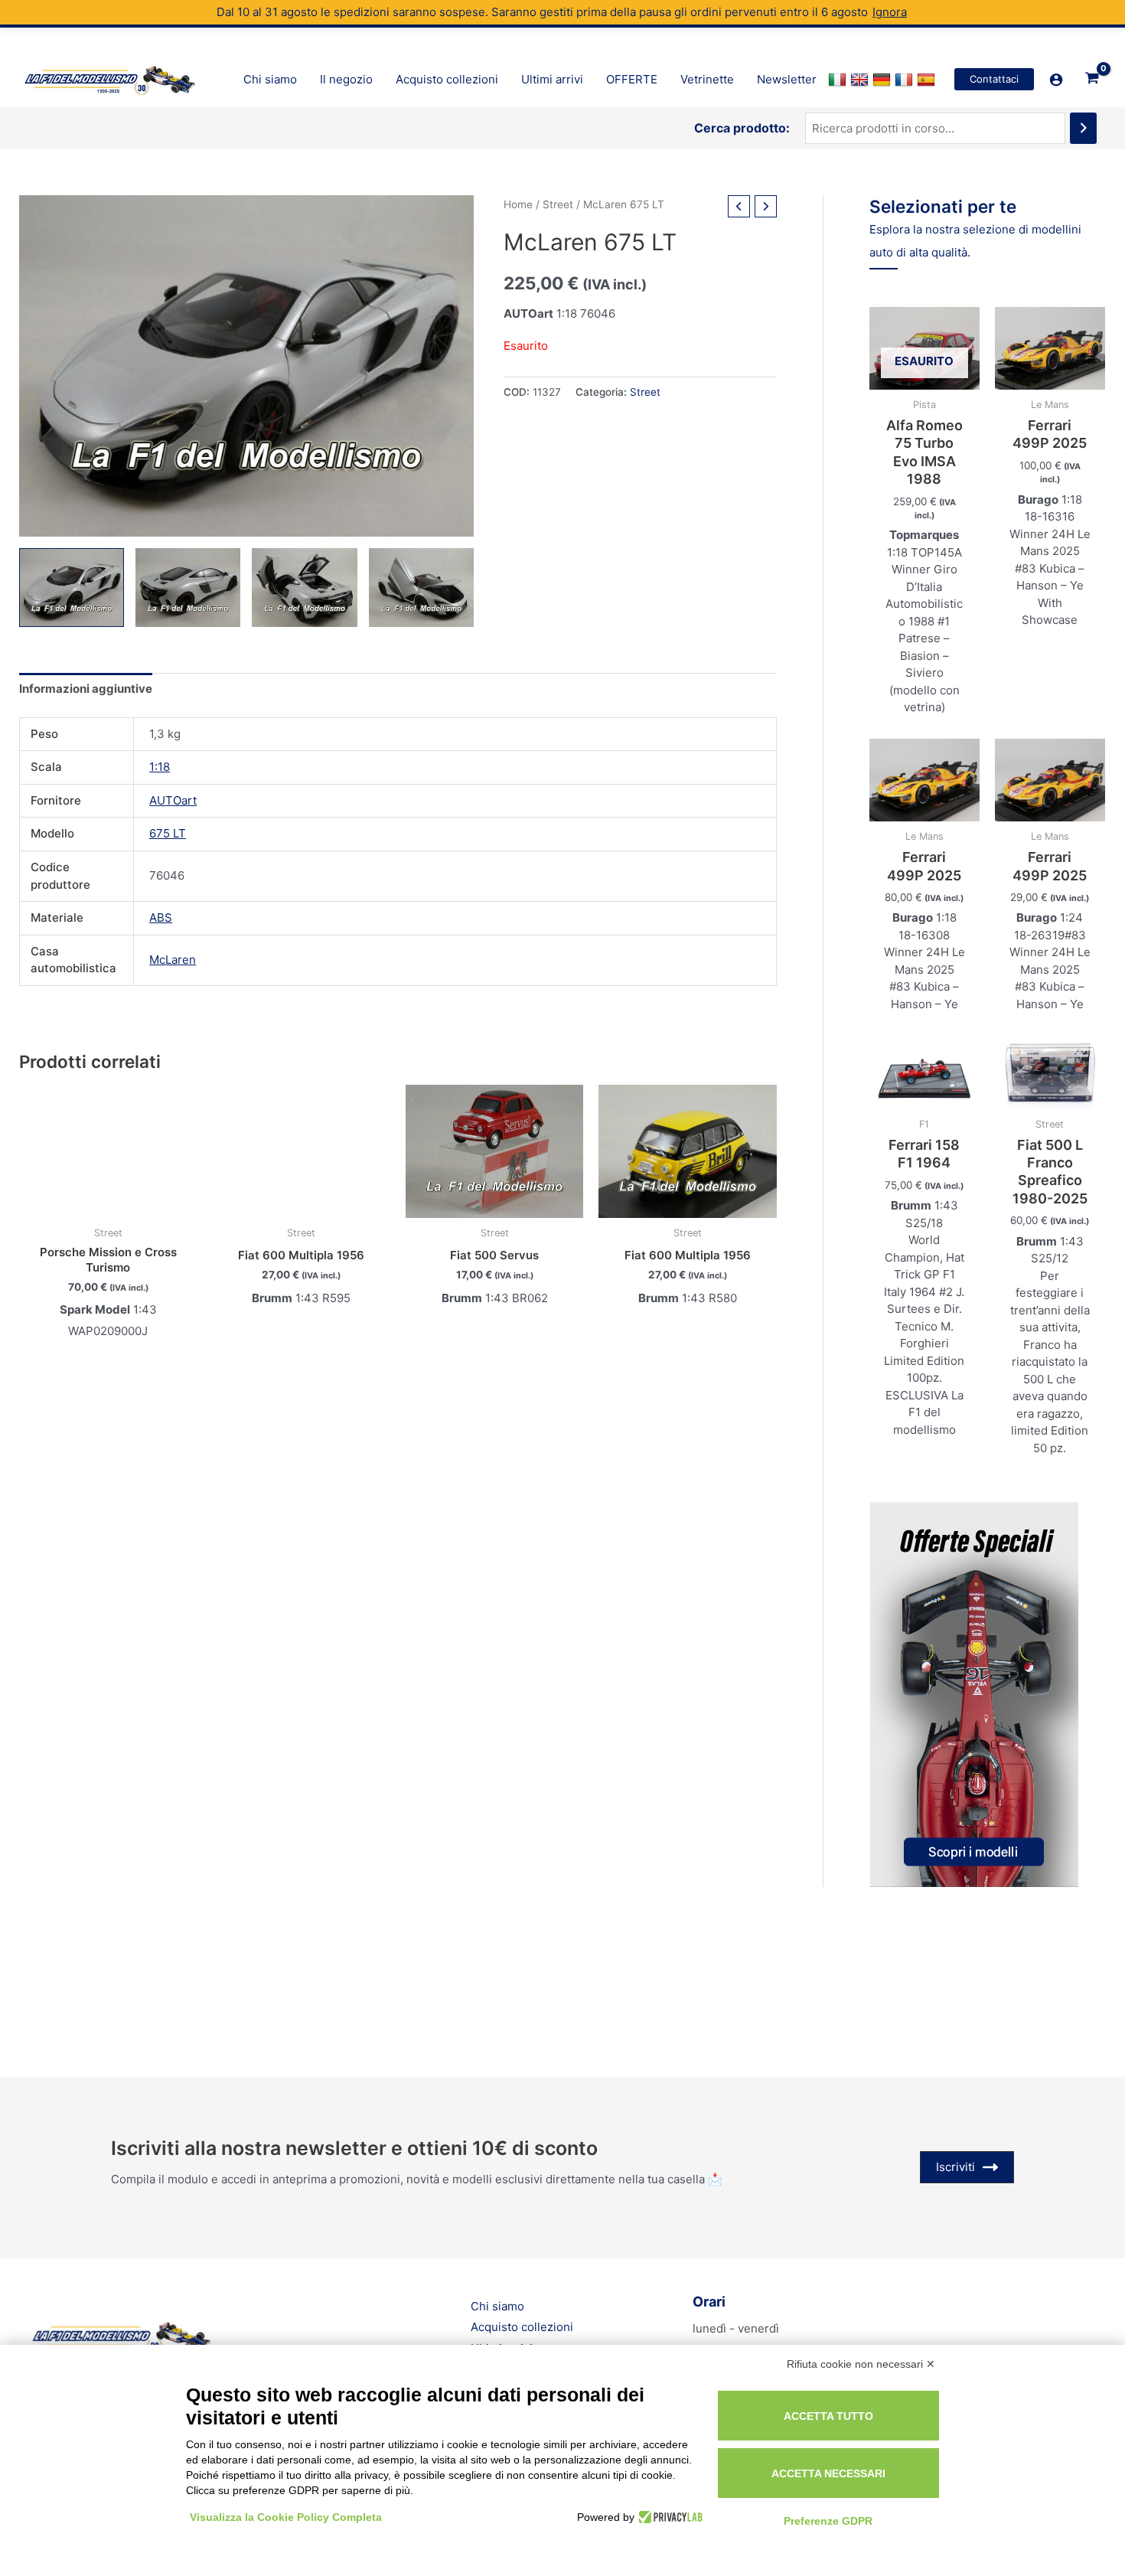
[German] (884, 80)
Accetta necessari (828, 2473)
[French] (906, 80)
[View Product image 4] (421, 588)
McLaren (173, 960)
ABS (161, 917)
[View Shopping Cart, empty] (1092, 80)
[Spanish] (928, 80)
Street (558, 204)
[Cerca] (1083, 128)
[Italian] (839, 80)
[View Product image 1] (72, 588)
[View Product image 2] (188, 588)
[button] (994, 79)
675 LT (168, 833)
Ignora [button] (890, 12)
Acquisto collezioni (522, 2327)
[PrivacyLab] (668, 2517)
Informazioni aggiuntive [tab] (86, 689)
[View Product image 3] (304, 588)
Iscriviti (955, 2167)
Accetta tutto (828, 2416)
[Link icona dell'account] (1056, 80)
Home (518, 204)
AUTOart (173, 800)
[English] (861, 80)
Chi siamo (497, 2306)
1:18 (160, 767)
